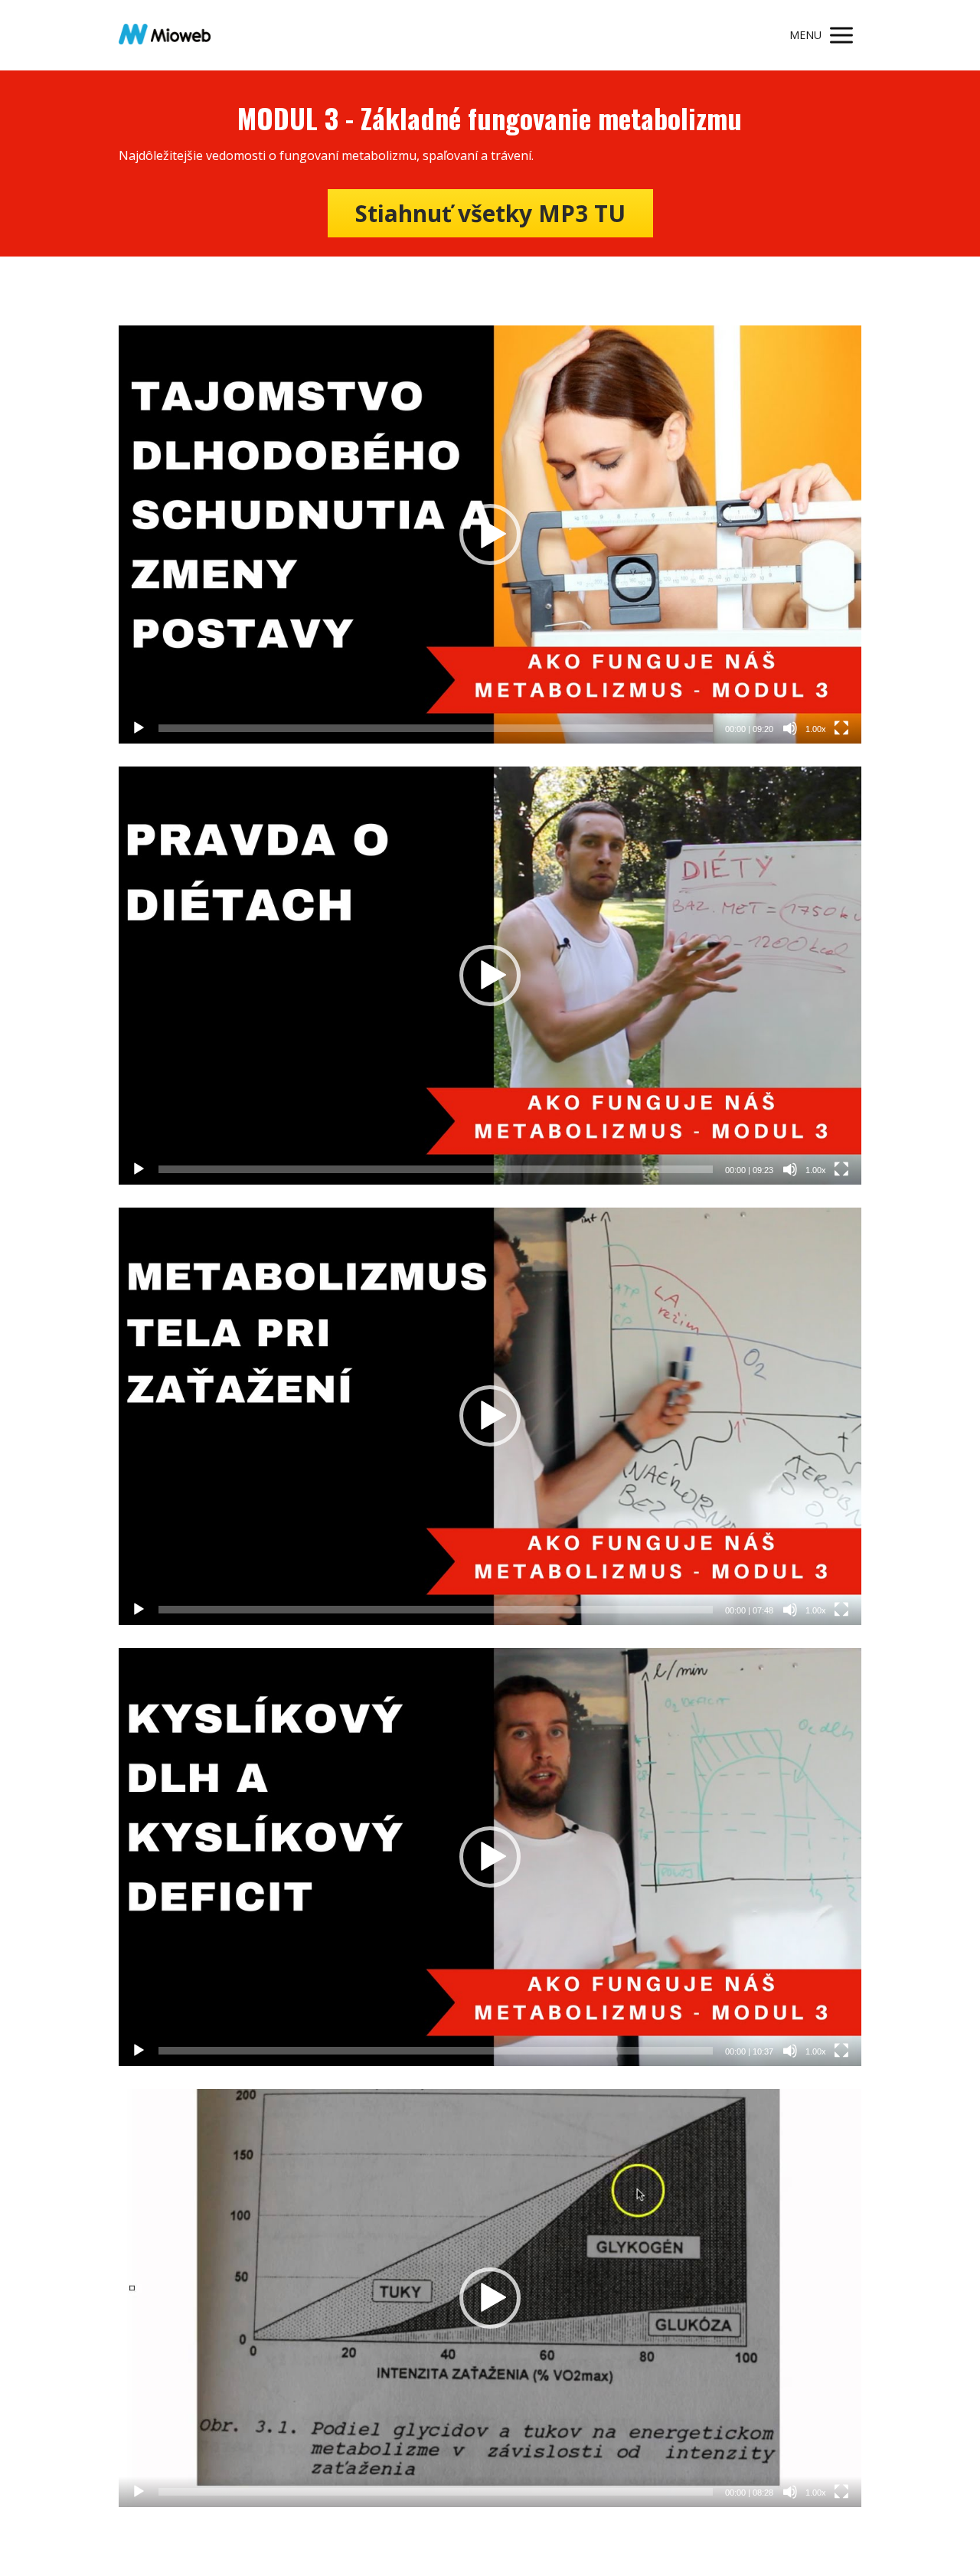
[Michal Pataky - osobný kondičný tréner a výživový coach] (165, 35)
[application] (490, 534)
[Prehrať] (139, 728)
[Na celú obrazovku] (841, 728)
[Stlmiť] (790, 728)
